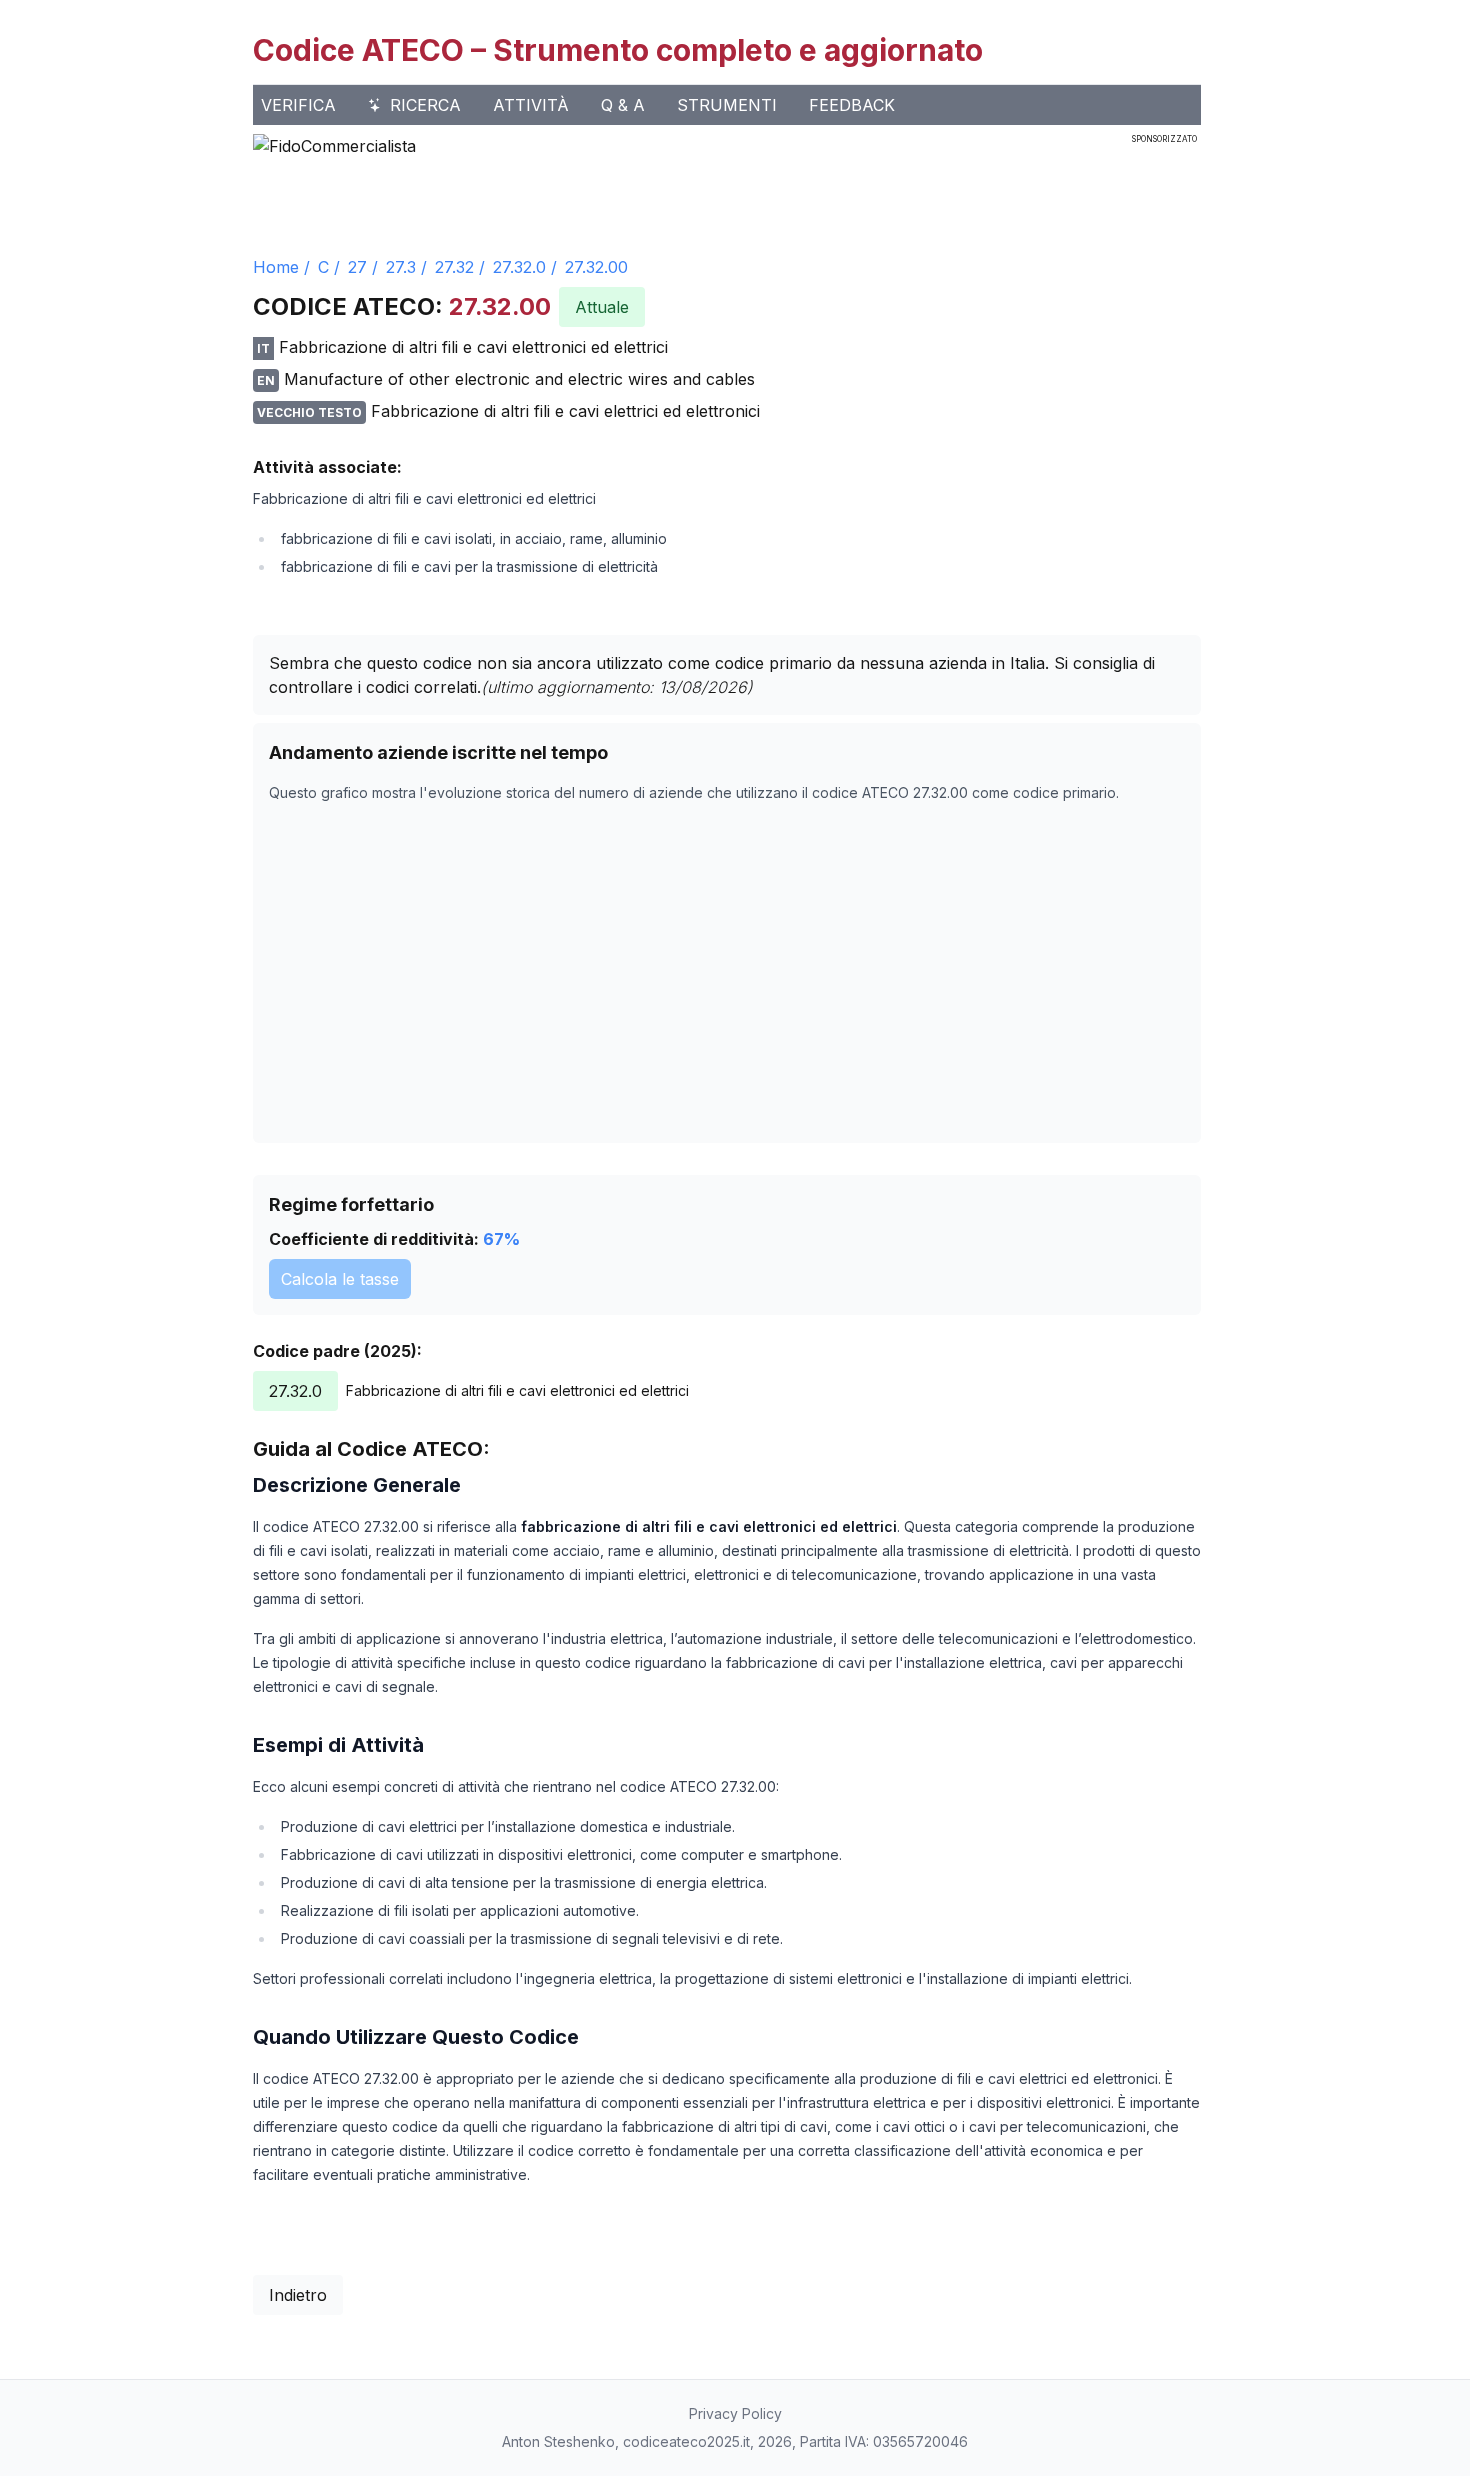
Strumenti (727, 105)
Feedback (852, 105)
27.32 (454, 267)
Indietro (298, 2295)
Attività (531, 105)
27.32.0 (519, 267)
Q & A (623, 105)
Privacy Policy (735, 2413)
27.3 (401, 267)
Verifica (298, 105)
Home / (281, 267)
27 (357, 267)
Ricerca (425, 105)
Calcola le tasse (340, 1279)
